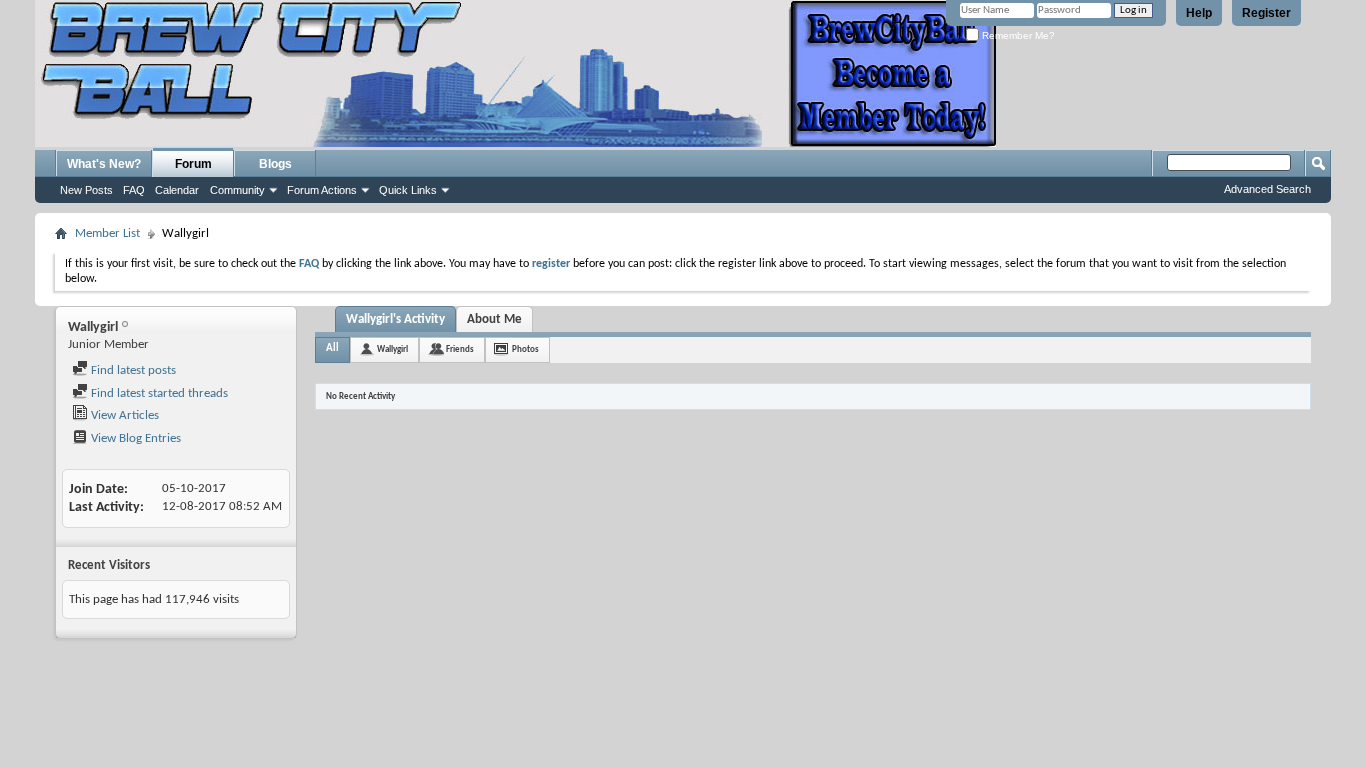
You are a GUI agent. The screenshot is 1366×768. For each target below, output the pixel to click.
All (332, 348)
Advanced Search (1267, 189)
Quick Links (408, 190)
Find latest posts (132, 370)
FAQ (134, 190)
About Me (494, 319)
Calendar (177, 190)
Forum (193, 164)
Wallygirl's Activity (395, 319)
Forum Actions (322, 190)
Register (1266, 13)
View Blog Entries (134, 438)
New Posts (86, 190)
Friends (460, 349)
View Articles (123, 415)
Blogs (275, 164)
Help (1199, 13)
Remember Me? (1017, 35)
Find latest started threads (158, 393)
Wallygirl (392, 349)
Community (237, 190)
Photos (525, 349)
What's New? (104, 164)
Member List (107, 233)
